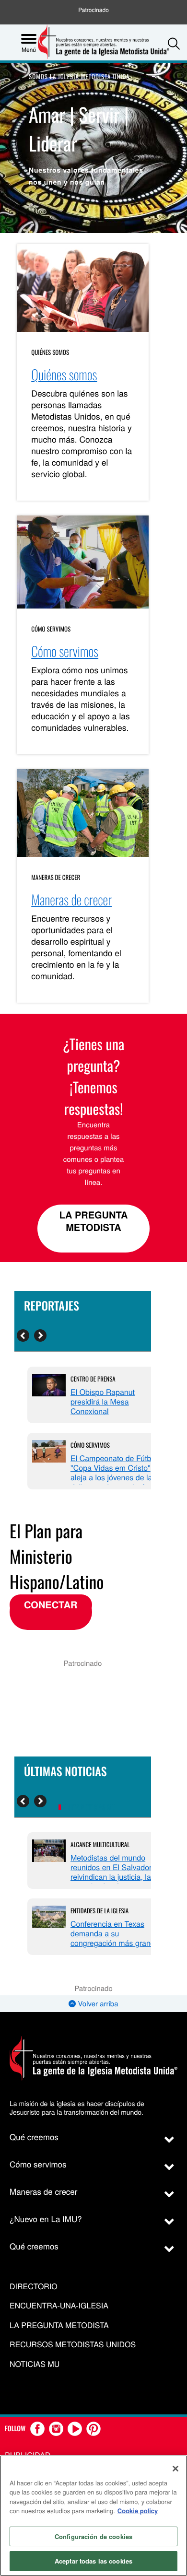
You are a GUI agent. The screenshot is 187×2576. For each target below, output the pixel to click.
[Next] (40, 1335)
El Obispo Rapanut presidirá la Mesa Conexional (103, 1401)
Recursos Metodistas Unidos (73, 2345)
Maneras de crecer (56, 877)
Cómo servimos (51, 629)
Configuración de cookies (93, 2536)
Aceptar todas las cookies (93, 2561)
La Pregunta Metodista (94, 1221)
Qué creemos (34, 2137)
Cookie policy (138, 2511)
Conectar (51, 1605)
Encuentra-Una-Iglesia (59, 2306)
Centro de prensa (93, 1379)
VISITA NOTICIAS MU (89, 1808)
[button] (174, 43)
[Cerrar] (175, 2469)
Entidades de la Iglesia (99, 1910)
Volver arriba (97, 2004)
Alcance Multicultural (100, 1844)
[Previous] (23, 1335)
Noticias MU (35, 2364)
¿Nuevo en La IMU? (46, 2219)
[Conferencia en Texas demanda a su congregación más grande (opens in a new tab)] (49, 1918)
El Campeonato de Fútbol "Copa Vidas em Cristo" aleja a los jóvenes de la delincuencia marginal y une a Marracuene (114, 1477)
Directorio (34, 2287)
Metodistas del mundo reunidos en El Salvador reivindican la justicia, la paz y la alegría (111, 1872)
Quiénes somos (50, 352)
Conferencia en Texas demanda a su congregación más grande (115, 1933)
